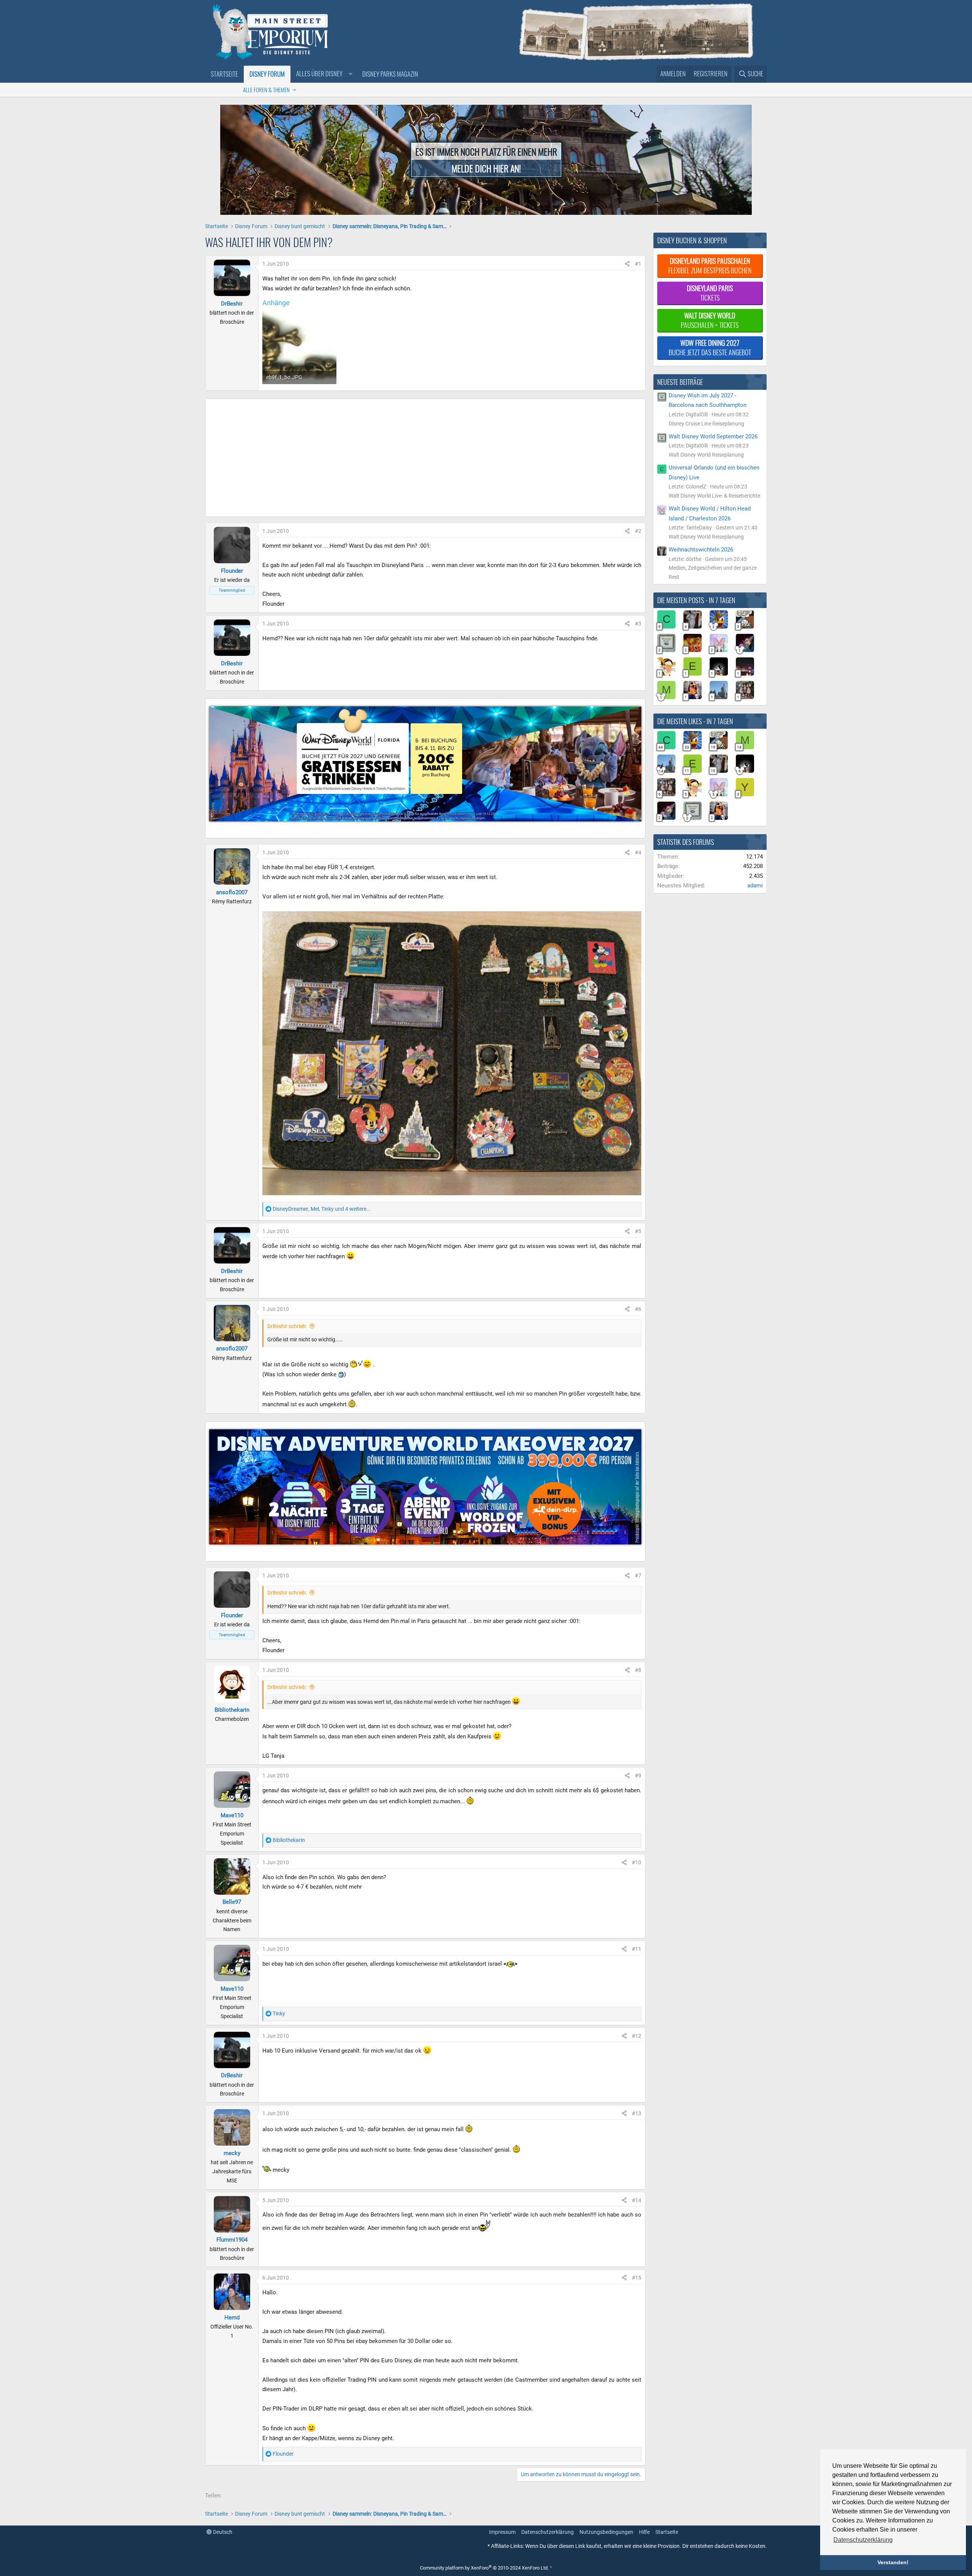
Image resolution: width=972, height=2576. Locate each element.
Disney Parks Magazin (390, 74)
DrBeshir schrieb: (287, 1326)
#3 (638, 624)
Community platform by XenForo (484, 2568)
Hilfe (644, 2532)
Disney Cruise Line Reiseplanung (706, 424)
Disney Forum (267, 74)
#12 (637, 2036)
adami (755, 885)
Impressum (502, 2532)
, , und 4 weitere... (322, 1209)
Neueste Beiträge (680, 382)
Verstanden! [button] (893, 2562)
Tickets (710, 293)
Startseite (224, 74)
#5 (638, 1231)
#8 (638, 1670)
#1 (638, 264)
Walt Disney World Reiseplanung (706, 455)
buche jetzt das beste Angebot (710, 347)
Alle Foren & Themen (266, 90)
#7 (638, 1576)
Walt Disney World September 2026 (713, 436)
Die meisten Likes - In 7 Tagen (695, 721)
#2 (638, 531)
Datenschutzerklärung (548, 2532)
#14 (637, 2200)
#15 (637, 2278)
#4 (638, 852)
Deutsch (222, 2532)
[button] (323, 74)
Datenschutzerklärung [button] (863, 2540)
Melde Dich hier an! (486, 168)
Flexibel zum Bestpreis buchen (710, 265)
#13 (637, 2113)
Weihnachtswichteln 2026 (701, 550)
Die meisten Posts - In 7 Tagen (696, 600)
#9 (638, 1776)
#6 (638, 1309)
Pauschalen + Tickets (710, 320)
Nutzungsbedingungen (606, 2532)
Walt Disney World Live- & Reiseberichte (714, 496)
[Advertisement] (391, 460)
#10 (637, 1862)
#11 (637, 1949)
